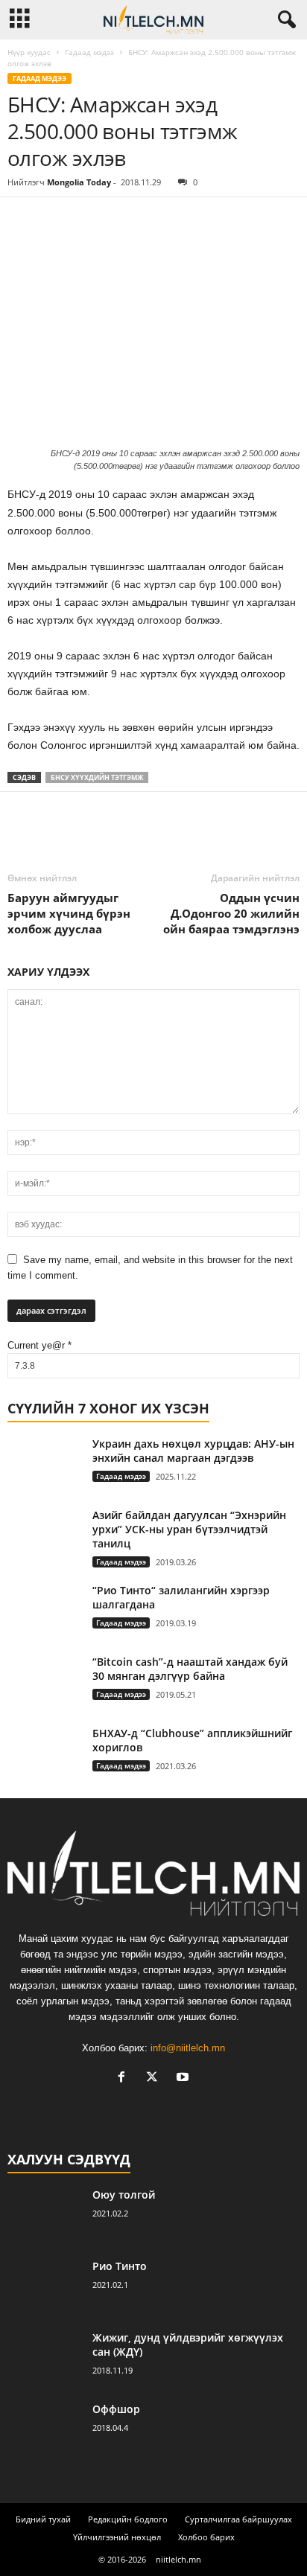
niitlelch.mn (178, 2559)
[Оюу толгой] (45, 2215)
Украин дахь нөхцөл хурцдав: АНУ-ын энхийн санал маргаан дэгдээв (193, 1451)
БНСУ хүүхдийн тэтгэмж (97, 777)
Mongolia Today (79, 182)
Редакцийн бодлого (128, 2519)
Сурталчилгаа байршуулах (238, 2519)
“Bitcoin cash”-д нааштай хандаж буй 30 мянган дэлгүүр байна (190, 1669)
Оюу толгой (124, 2195)
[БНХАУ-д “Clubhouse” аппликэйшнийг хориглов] (45, 1754)
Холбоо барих (206, 2537)
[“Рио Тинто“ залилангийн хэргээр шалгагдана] (45, 1611)
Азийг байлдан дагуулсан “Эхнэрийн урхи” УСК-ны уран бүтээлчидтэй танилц (189, 1529)
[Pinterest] (91, 220)
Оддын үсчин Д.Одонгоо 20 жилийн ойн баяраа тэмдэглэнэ (231, 913)
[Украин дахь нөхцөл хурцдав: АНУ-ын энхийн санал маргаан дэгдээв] (45, 1507)
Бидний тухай (43, 2519)
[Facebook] (22, 220)
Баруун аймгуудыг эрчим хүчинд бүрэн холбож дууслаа (69, 913)
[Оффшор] (45, 2430)
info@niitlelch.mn (188, 2048)
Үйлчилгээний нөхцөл (117, 2537)
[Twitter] (57, 220)
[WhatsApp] (125, 220)
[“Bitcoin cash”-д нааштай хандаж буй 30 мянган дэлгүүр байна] (45, 1682)
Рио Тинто (120, 2266)
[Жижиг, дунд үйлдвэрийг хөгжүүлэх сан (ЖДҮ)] (45, 2358)
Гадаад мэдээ (89, 52)
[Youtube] (184, 2078)
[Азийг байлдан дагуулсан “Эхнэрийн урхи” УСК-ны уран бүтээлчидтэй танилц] (45, 1536)
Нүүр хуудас (29, 52)
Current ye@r (39, 1345)
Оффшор (116, 2409)
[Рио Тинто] (45, 2287)
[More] (160, 220)
